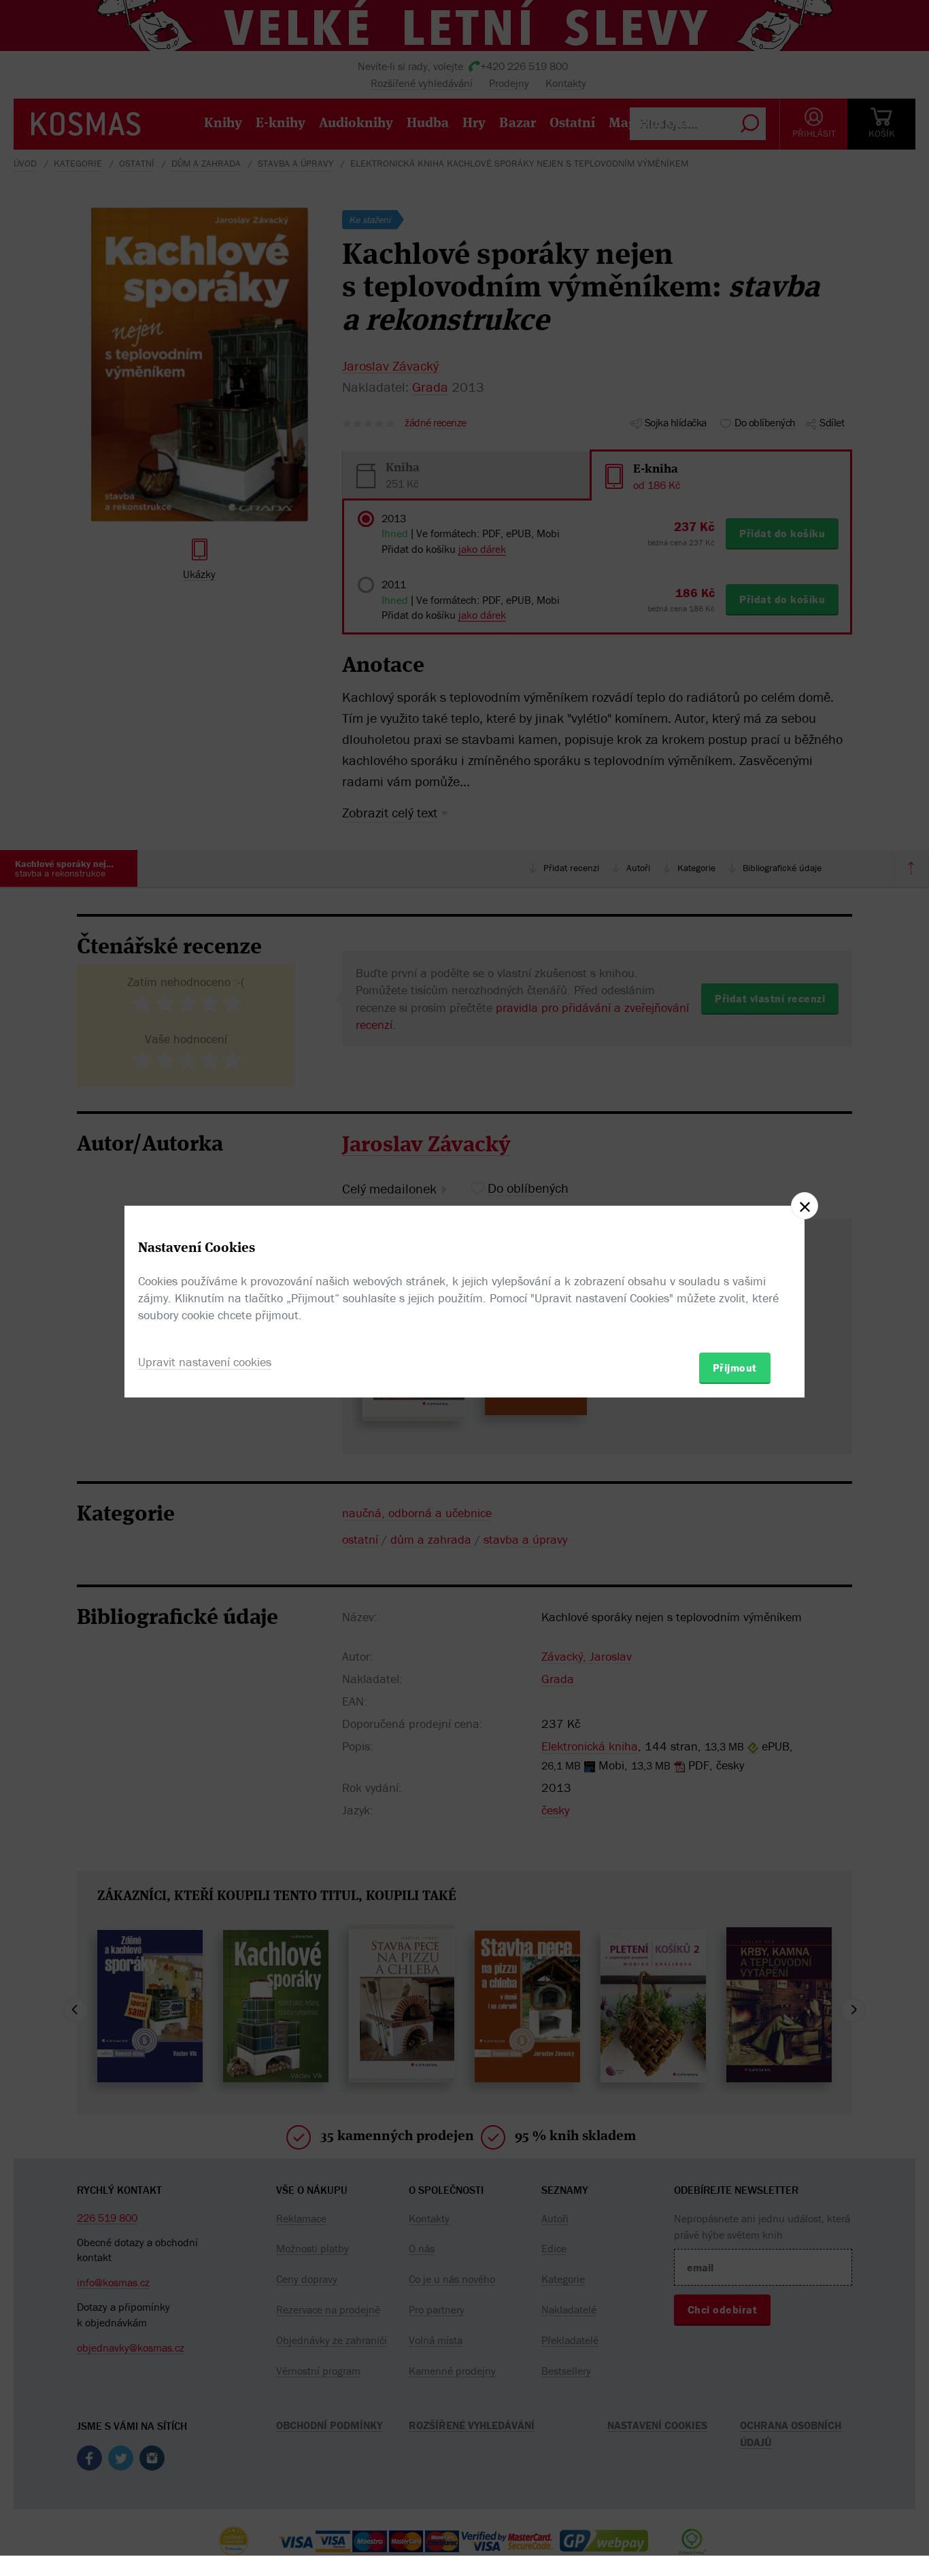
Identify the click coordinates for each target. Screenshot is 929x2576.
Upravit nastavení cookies (205, 1362)
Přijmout (735, 1368)
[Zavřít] (805, 1206)
